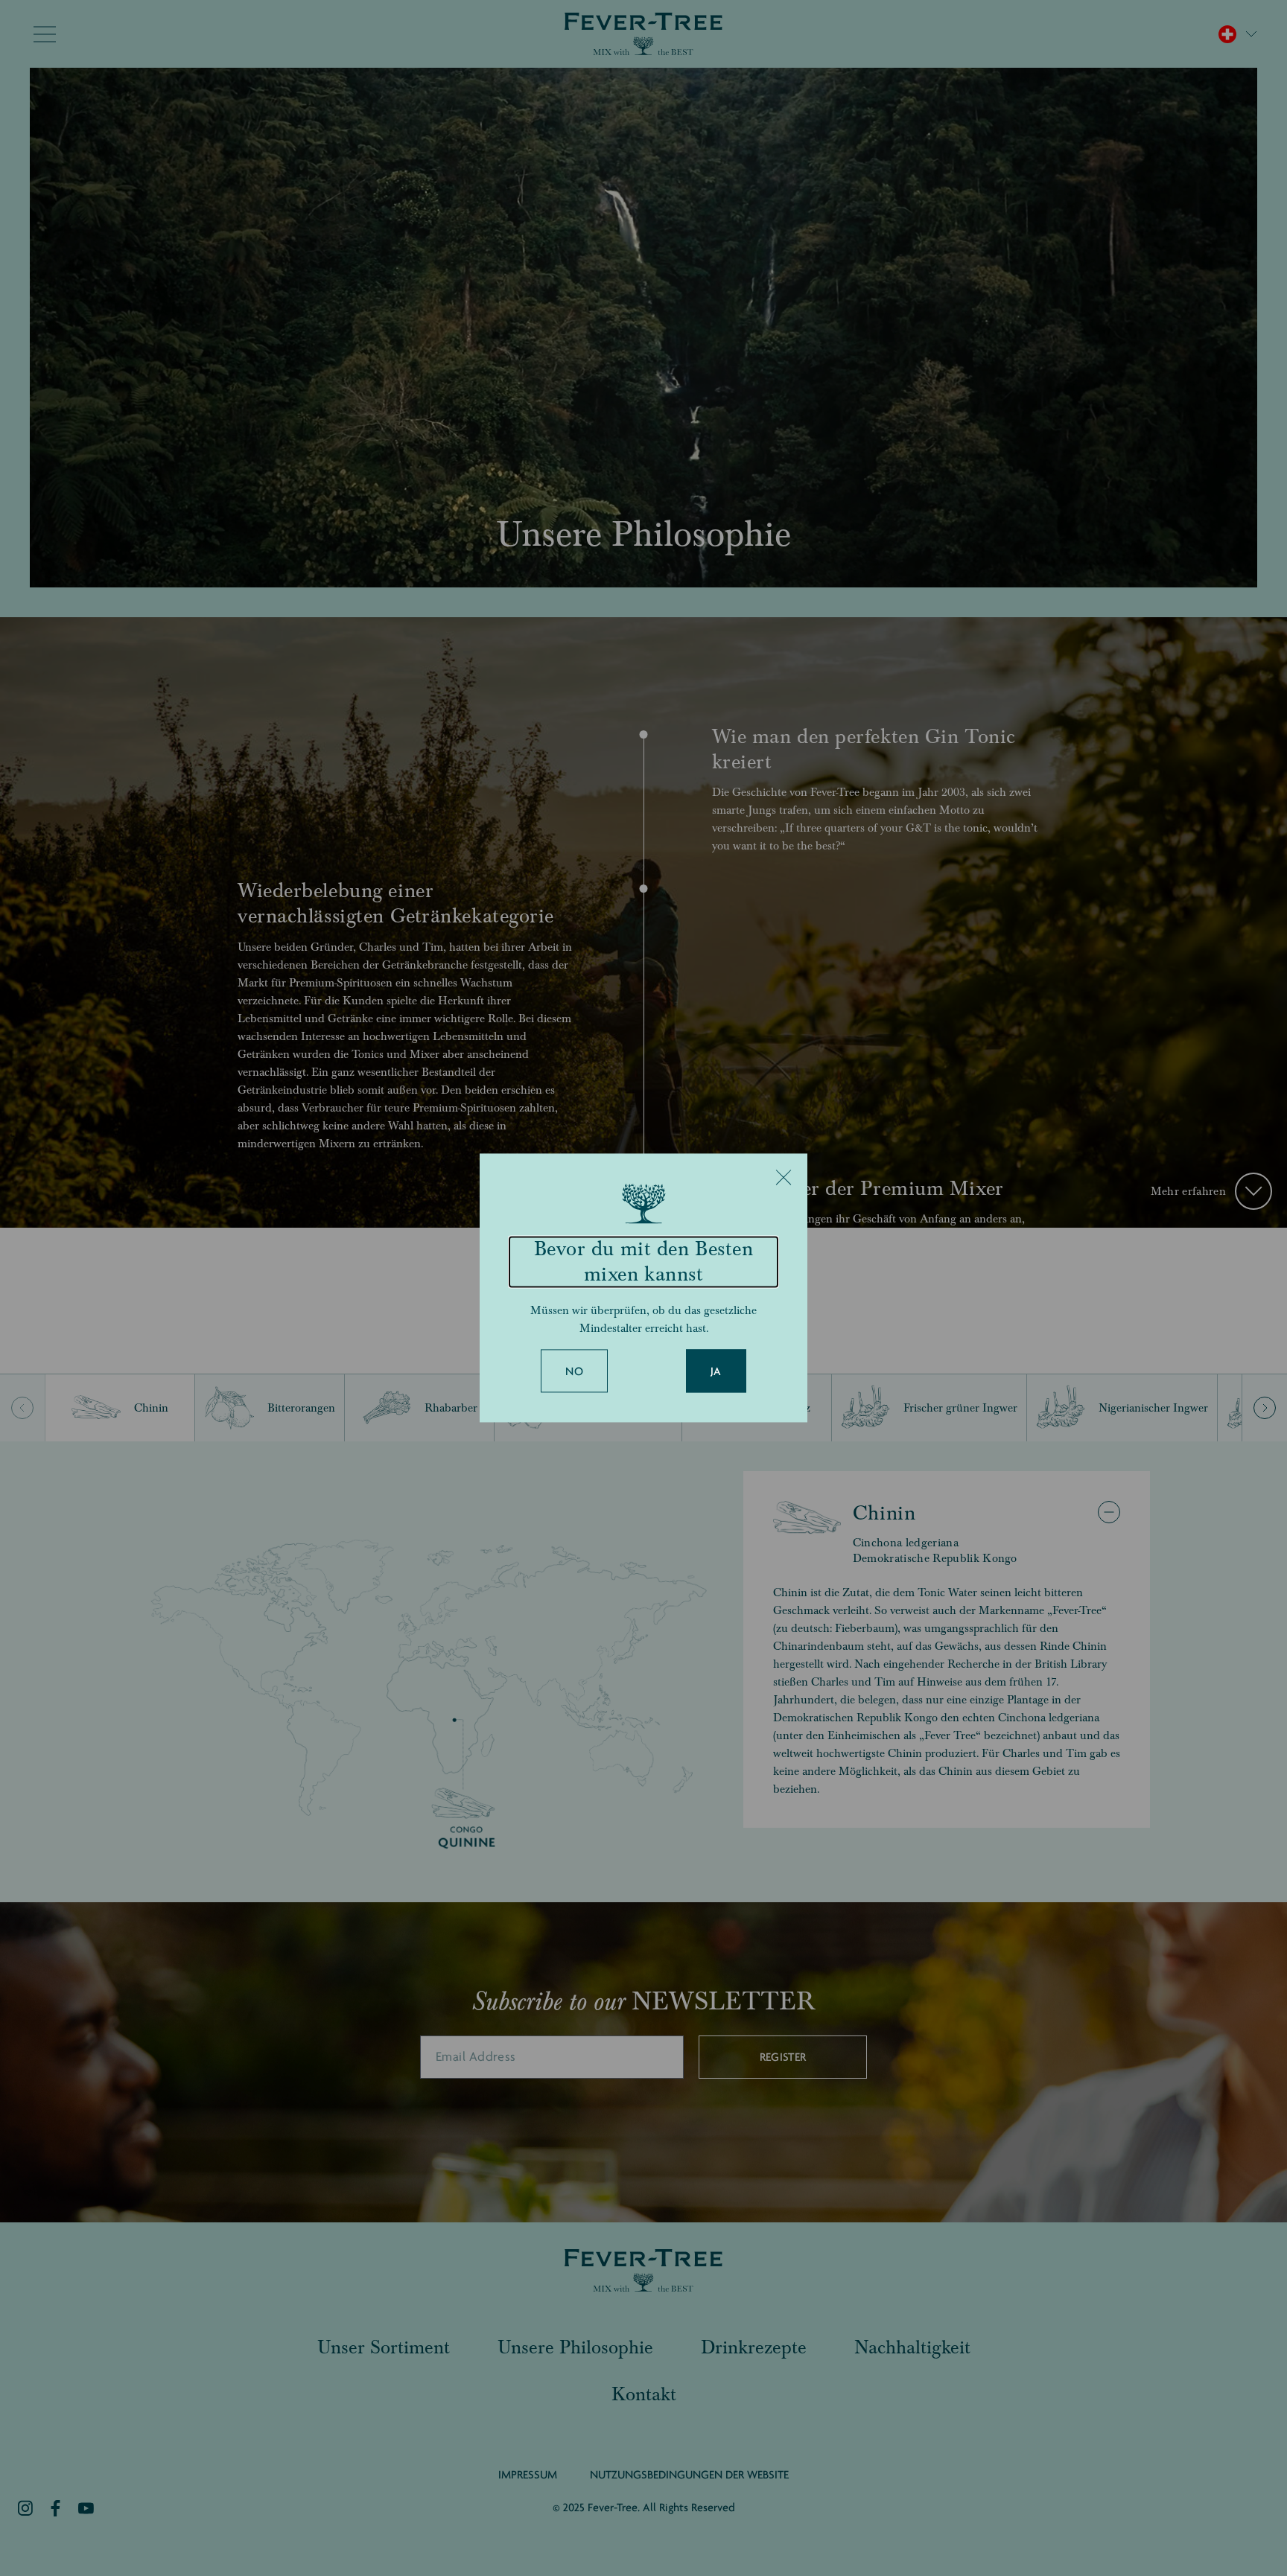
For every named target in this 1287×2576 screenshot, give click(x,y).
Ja (716, 1372)
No (574, 1372)
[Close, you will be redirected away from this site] (784, 1177)
